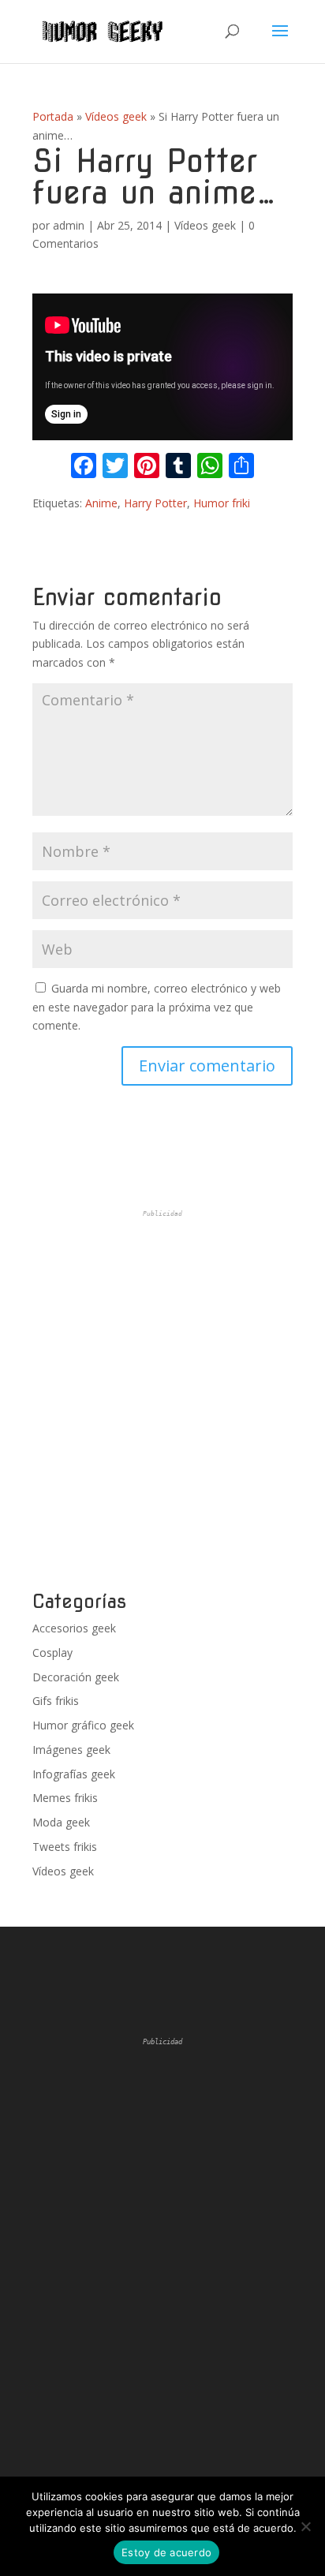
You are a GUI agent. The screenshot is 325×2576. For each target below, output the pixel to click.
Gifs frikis (56, 1701)
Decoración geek (76, 1677)
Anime (101, 503)
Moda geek (61, 1822)
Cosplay (52, 1653)
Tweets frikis (65, 1847)
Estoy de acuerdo (166, 2552)
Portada (53, 116)
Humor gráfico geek (83, 1725)
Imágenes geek (71, 1750)
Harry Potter (155, 503)
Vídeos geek (116, 116)
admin (69, 225)
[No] (305, 2526)
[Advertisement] (162, 1400)
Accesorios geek (74, 1628)
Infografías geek (74, 1774)
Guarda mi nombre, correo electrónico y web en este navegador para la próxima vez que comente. (157, 1007)
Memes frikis (65, 1798)
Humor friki (222, 503)
